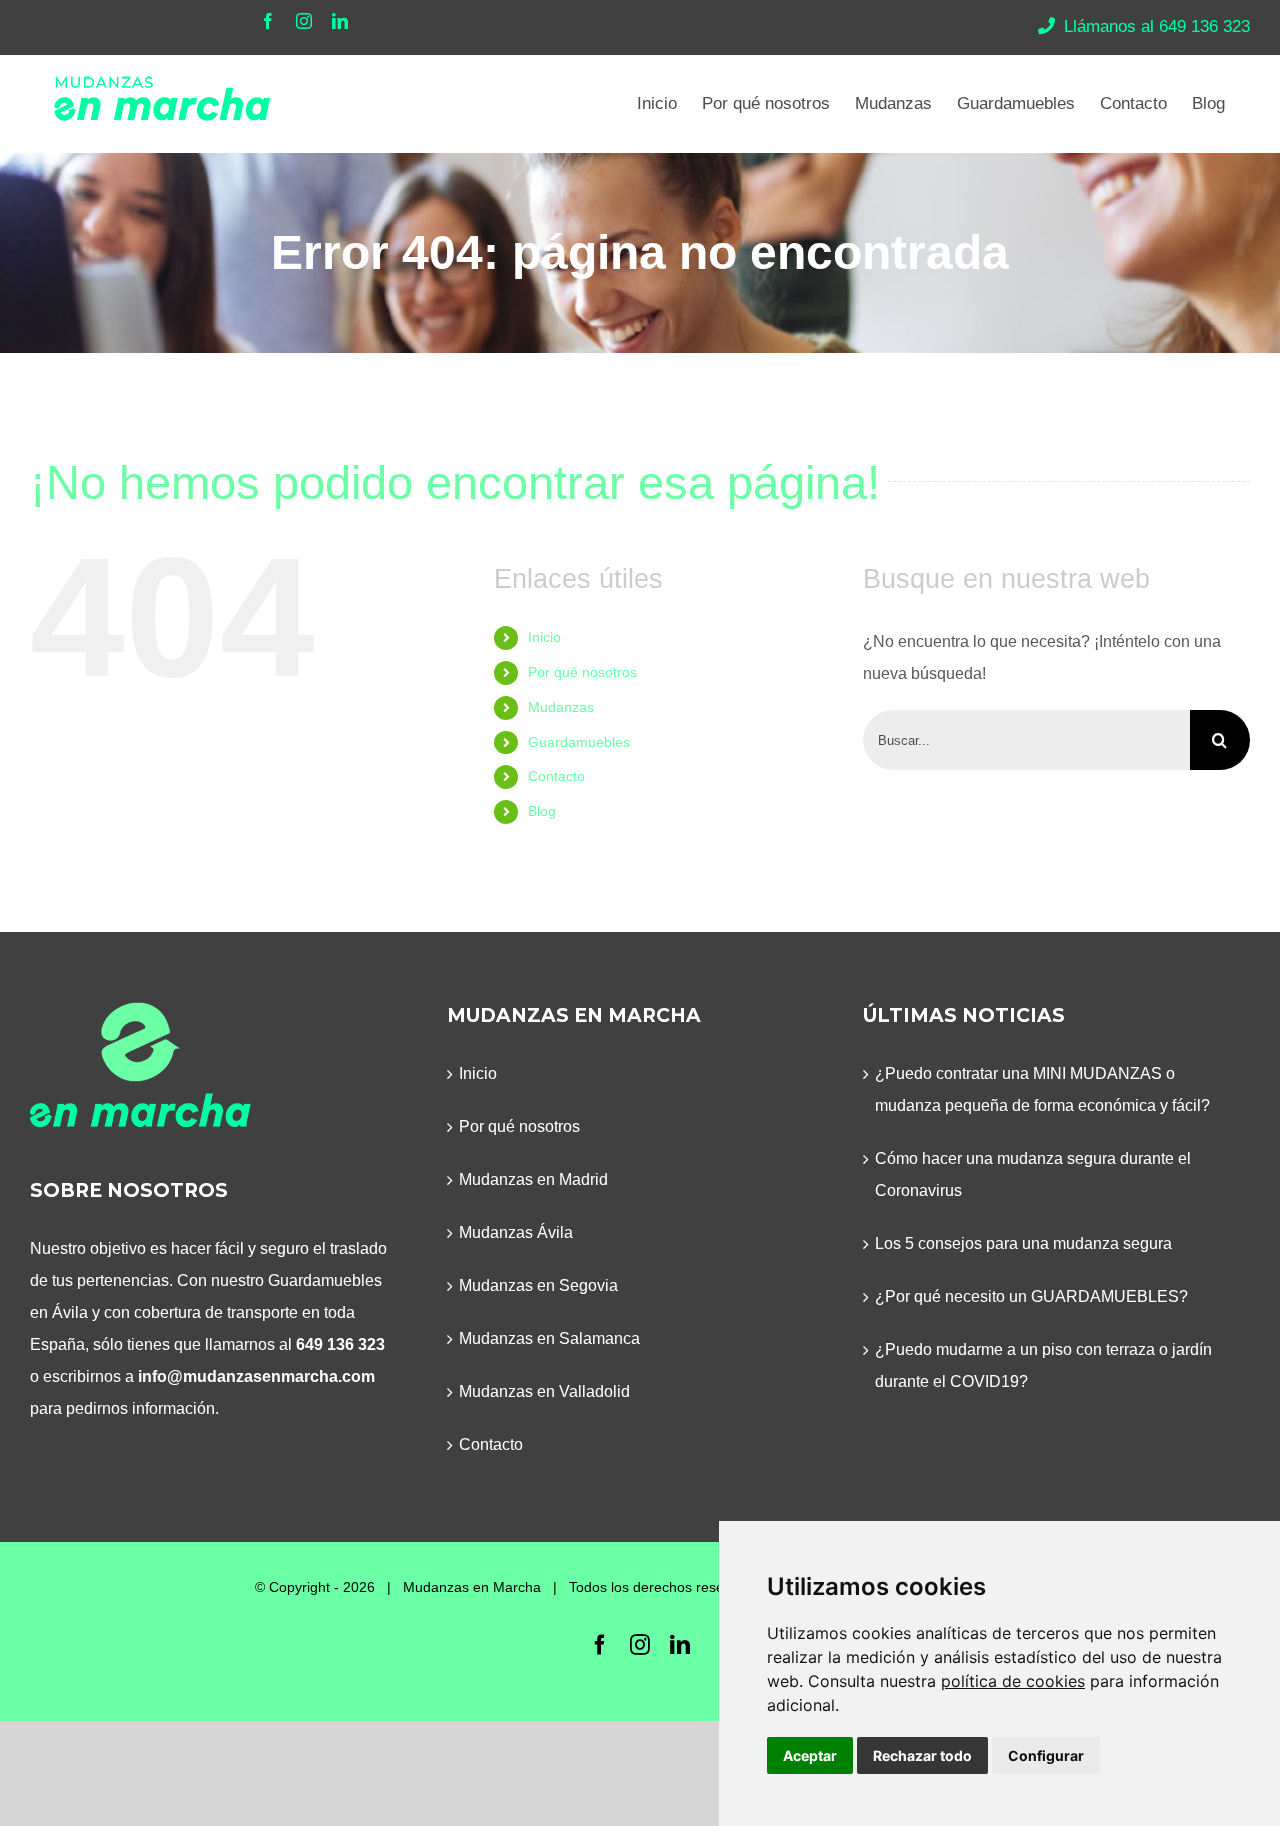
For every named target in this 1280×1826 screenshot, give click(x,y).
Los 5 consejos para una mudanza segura (1023, 1243)
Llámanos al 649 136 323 (1157, 26)
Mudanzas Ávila (516, 1232)
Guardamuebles (579, 742)
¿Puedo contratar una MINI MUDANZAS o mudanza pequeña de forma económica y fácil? (1042, 1089)
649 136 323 (340, 1344)
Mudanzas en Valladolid (544, 1391)
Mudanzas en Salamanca (549, 1338)
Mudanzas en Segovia (538, 1285)
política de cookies (1013, 1681)
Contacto (556, 776)
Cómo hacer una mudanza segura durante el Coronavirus (1033, 1174)
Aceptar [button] (810, 1755)
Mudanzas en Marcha (472, 1587)
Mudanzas (561, 707)
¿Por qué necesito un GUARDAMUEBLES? (1031, 1296)
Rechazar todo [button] (922, 1755)
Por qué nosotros (582, 672)
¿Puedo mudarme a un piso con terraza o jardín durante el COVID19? (1043, 1365)
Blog (542, 811)
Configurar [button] (1046, 1755)
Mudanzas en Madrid (533, 1179)
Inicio (544, 637)
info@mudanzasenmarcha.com (256, 1376)
